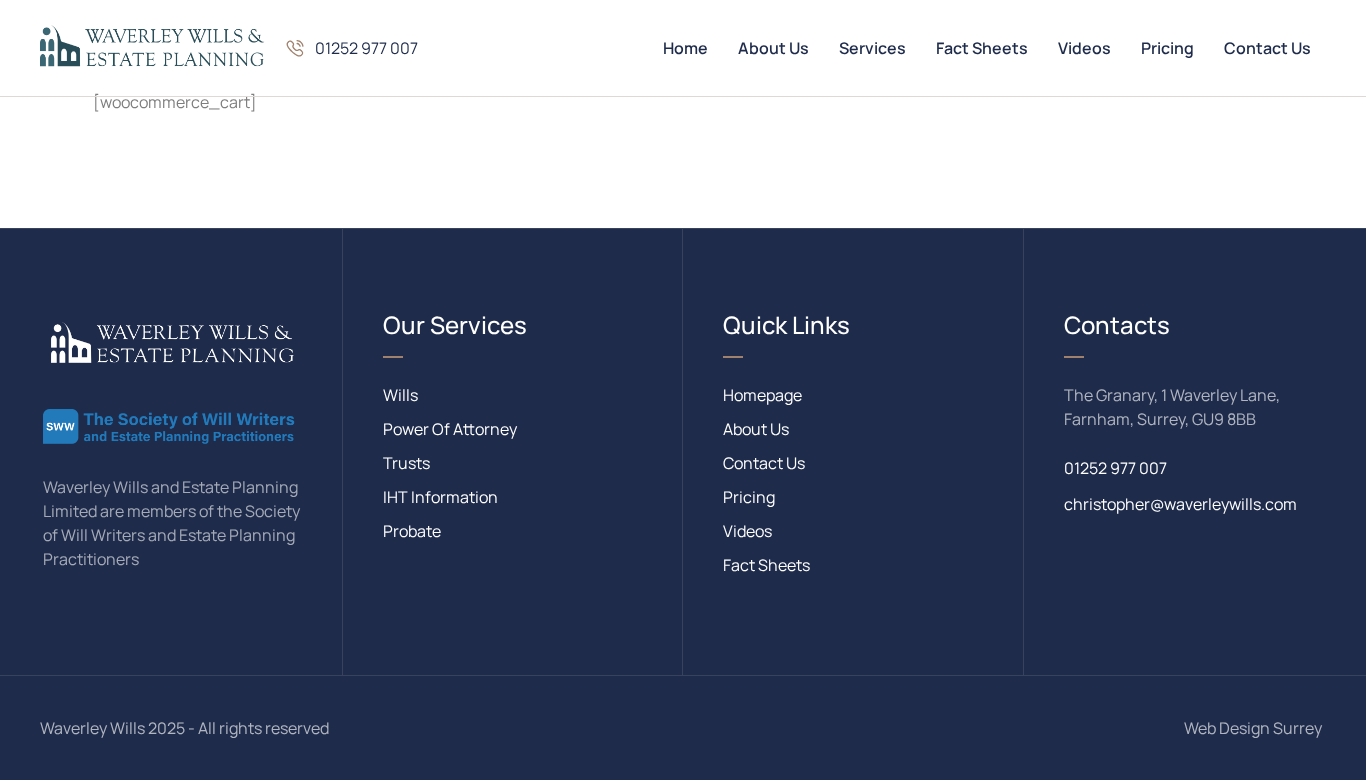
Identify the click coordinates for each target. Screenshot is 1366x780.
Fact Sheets (982, 48)
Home (685, 48)
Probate (412, 531)
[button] (351, 48)
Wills (400, 395)
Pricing (1167, 48)
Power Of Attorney (450, 429)
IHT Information (440, 497)
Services (872, 48)
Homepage (762, 395)
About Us (773, 48)
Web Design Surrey (1253, 728)
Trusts (406, 463)
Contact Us (1267, 48)
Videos (1084, 48)
